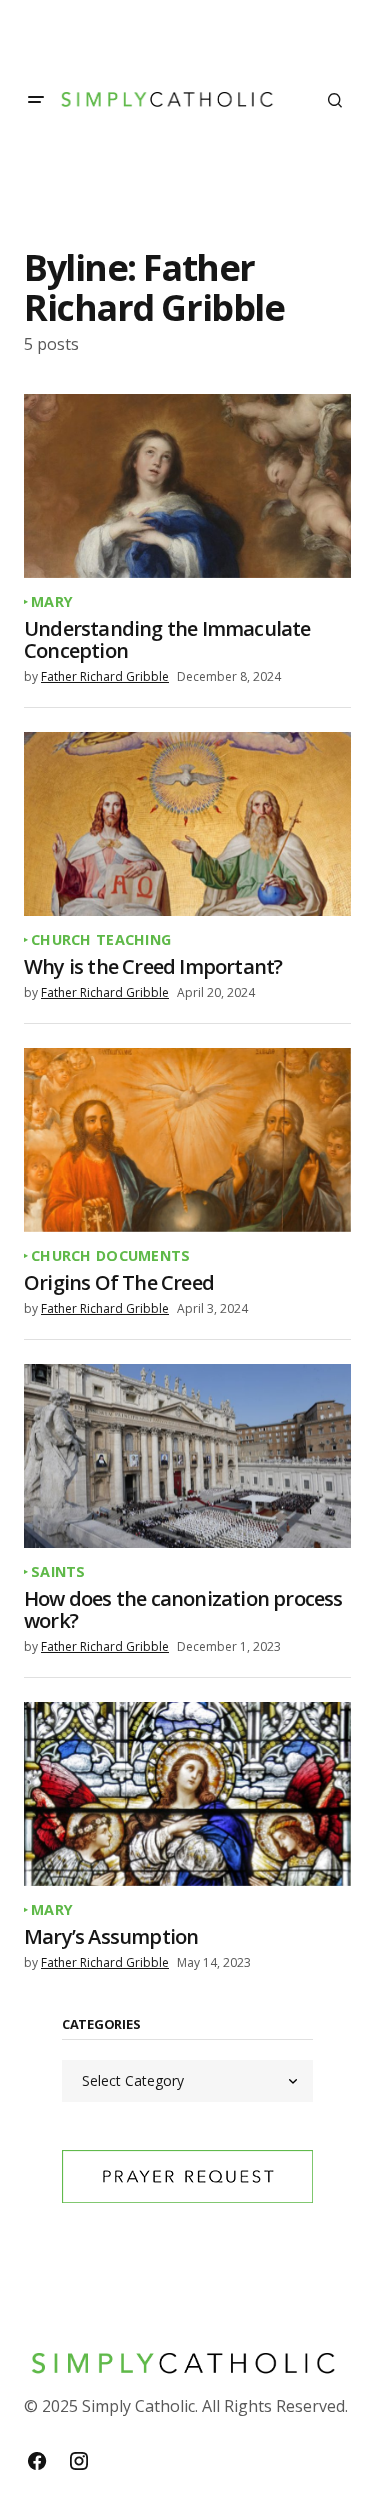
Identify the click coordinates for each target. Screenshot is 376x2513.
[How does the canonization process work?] (187, 1456)
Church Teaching (101, 940)
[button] (36, 100)
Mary (52, 602)
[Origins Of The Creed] (187, 1140)
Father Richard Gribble (105, 676)
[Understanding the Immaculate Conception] (187, 486)
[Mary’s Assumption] (187, 1794)
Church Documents (111, 1256)
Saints (58, 1572)
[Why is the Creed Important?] (187, 824)
